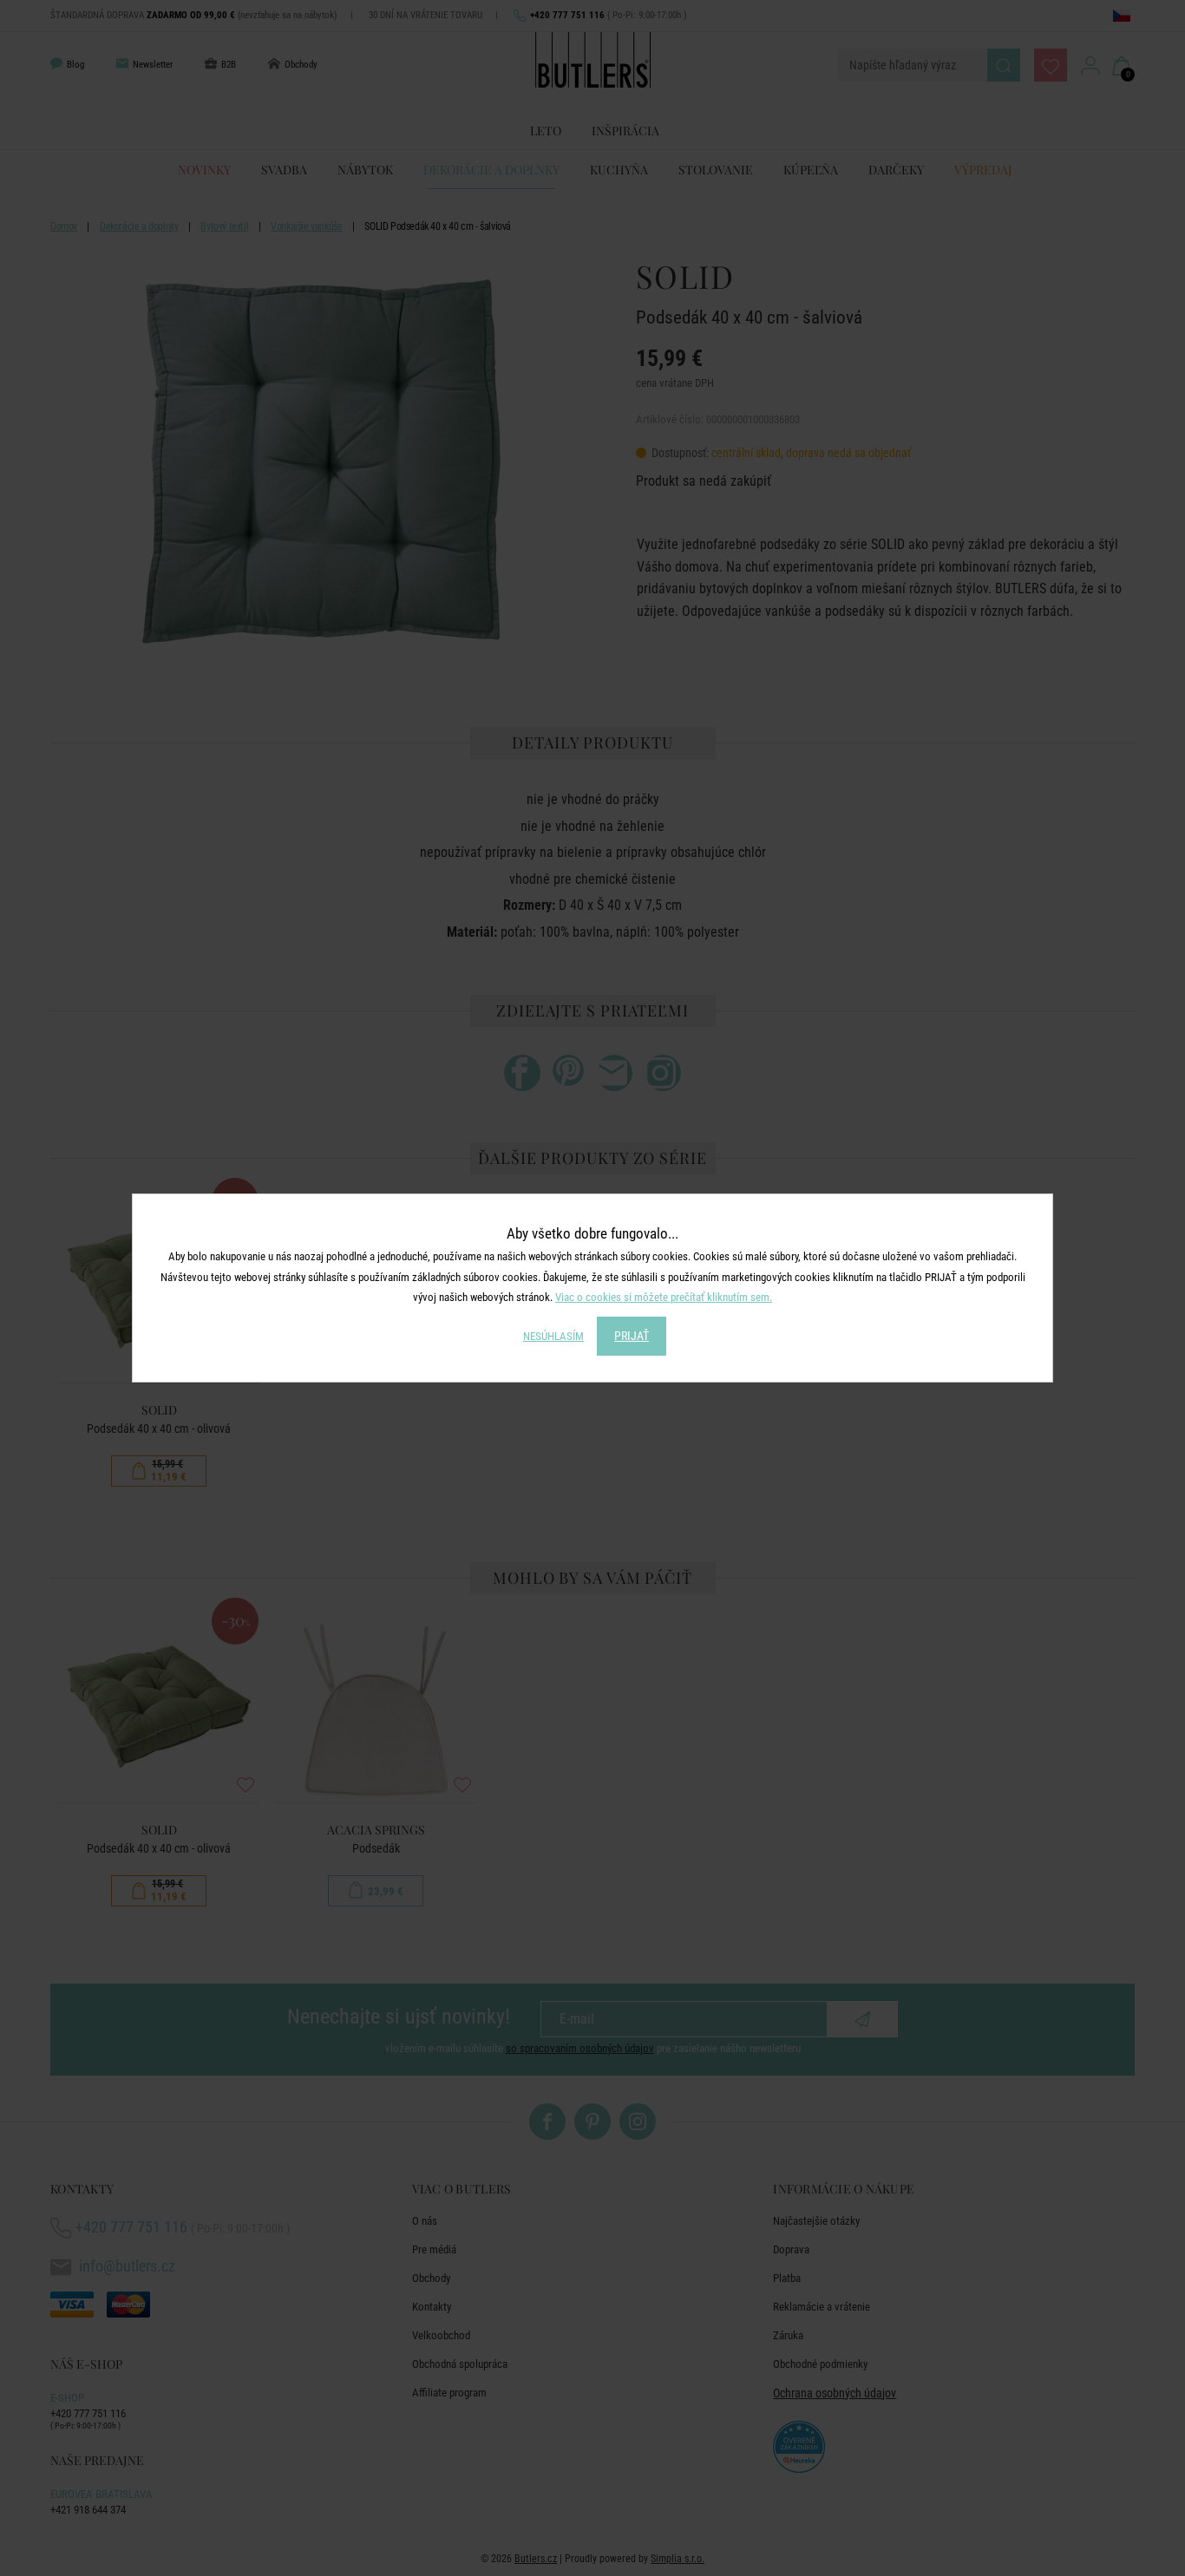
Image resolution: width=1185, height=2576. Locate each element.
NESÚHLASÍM (553, 1336)
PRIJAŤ (632, 1336)
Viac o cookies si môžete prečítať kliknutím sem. (664, 1297)
